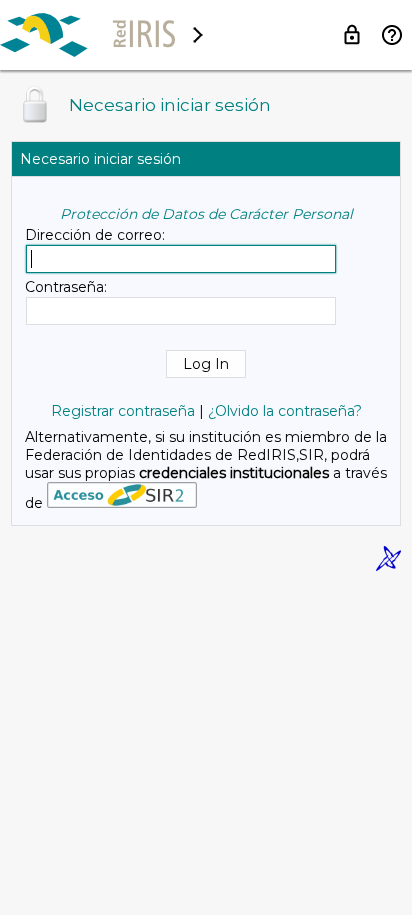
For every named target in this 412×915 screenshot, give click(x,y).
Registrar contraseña (123, 411)
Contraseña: (66, 287)
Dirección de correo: (95, 235)
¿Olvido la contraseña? (285, 411)
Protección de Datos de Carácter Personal (206, 214)
